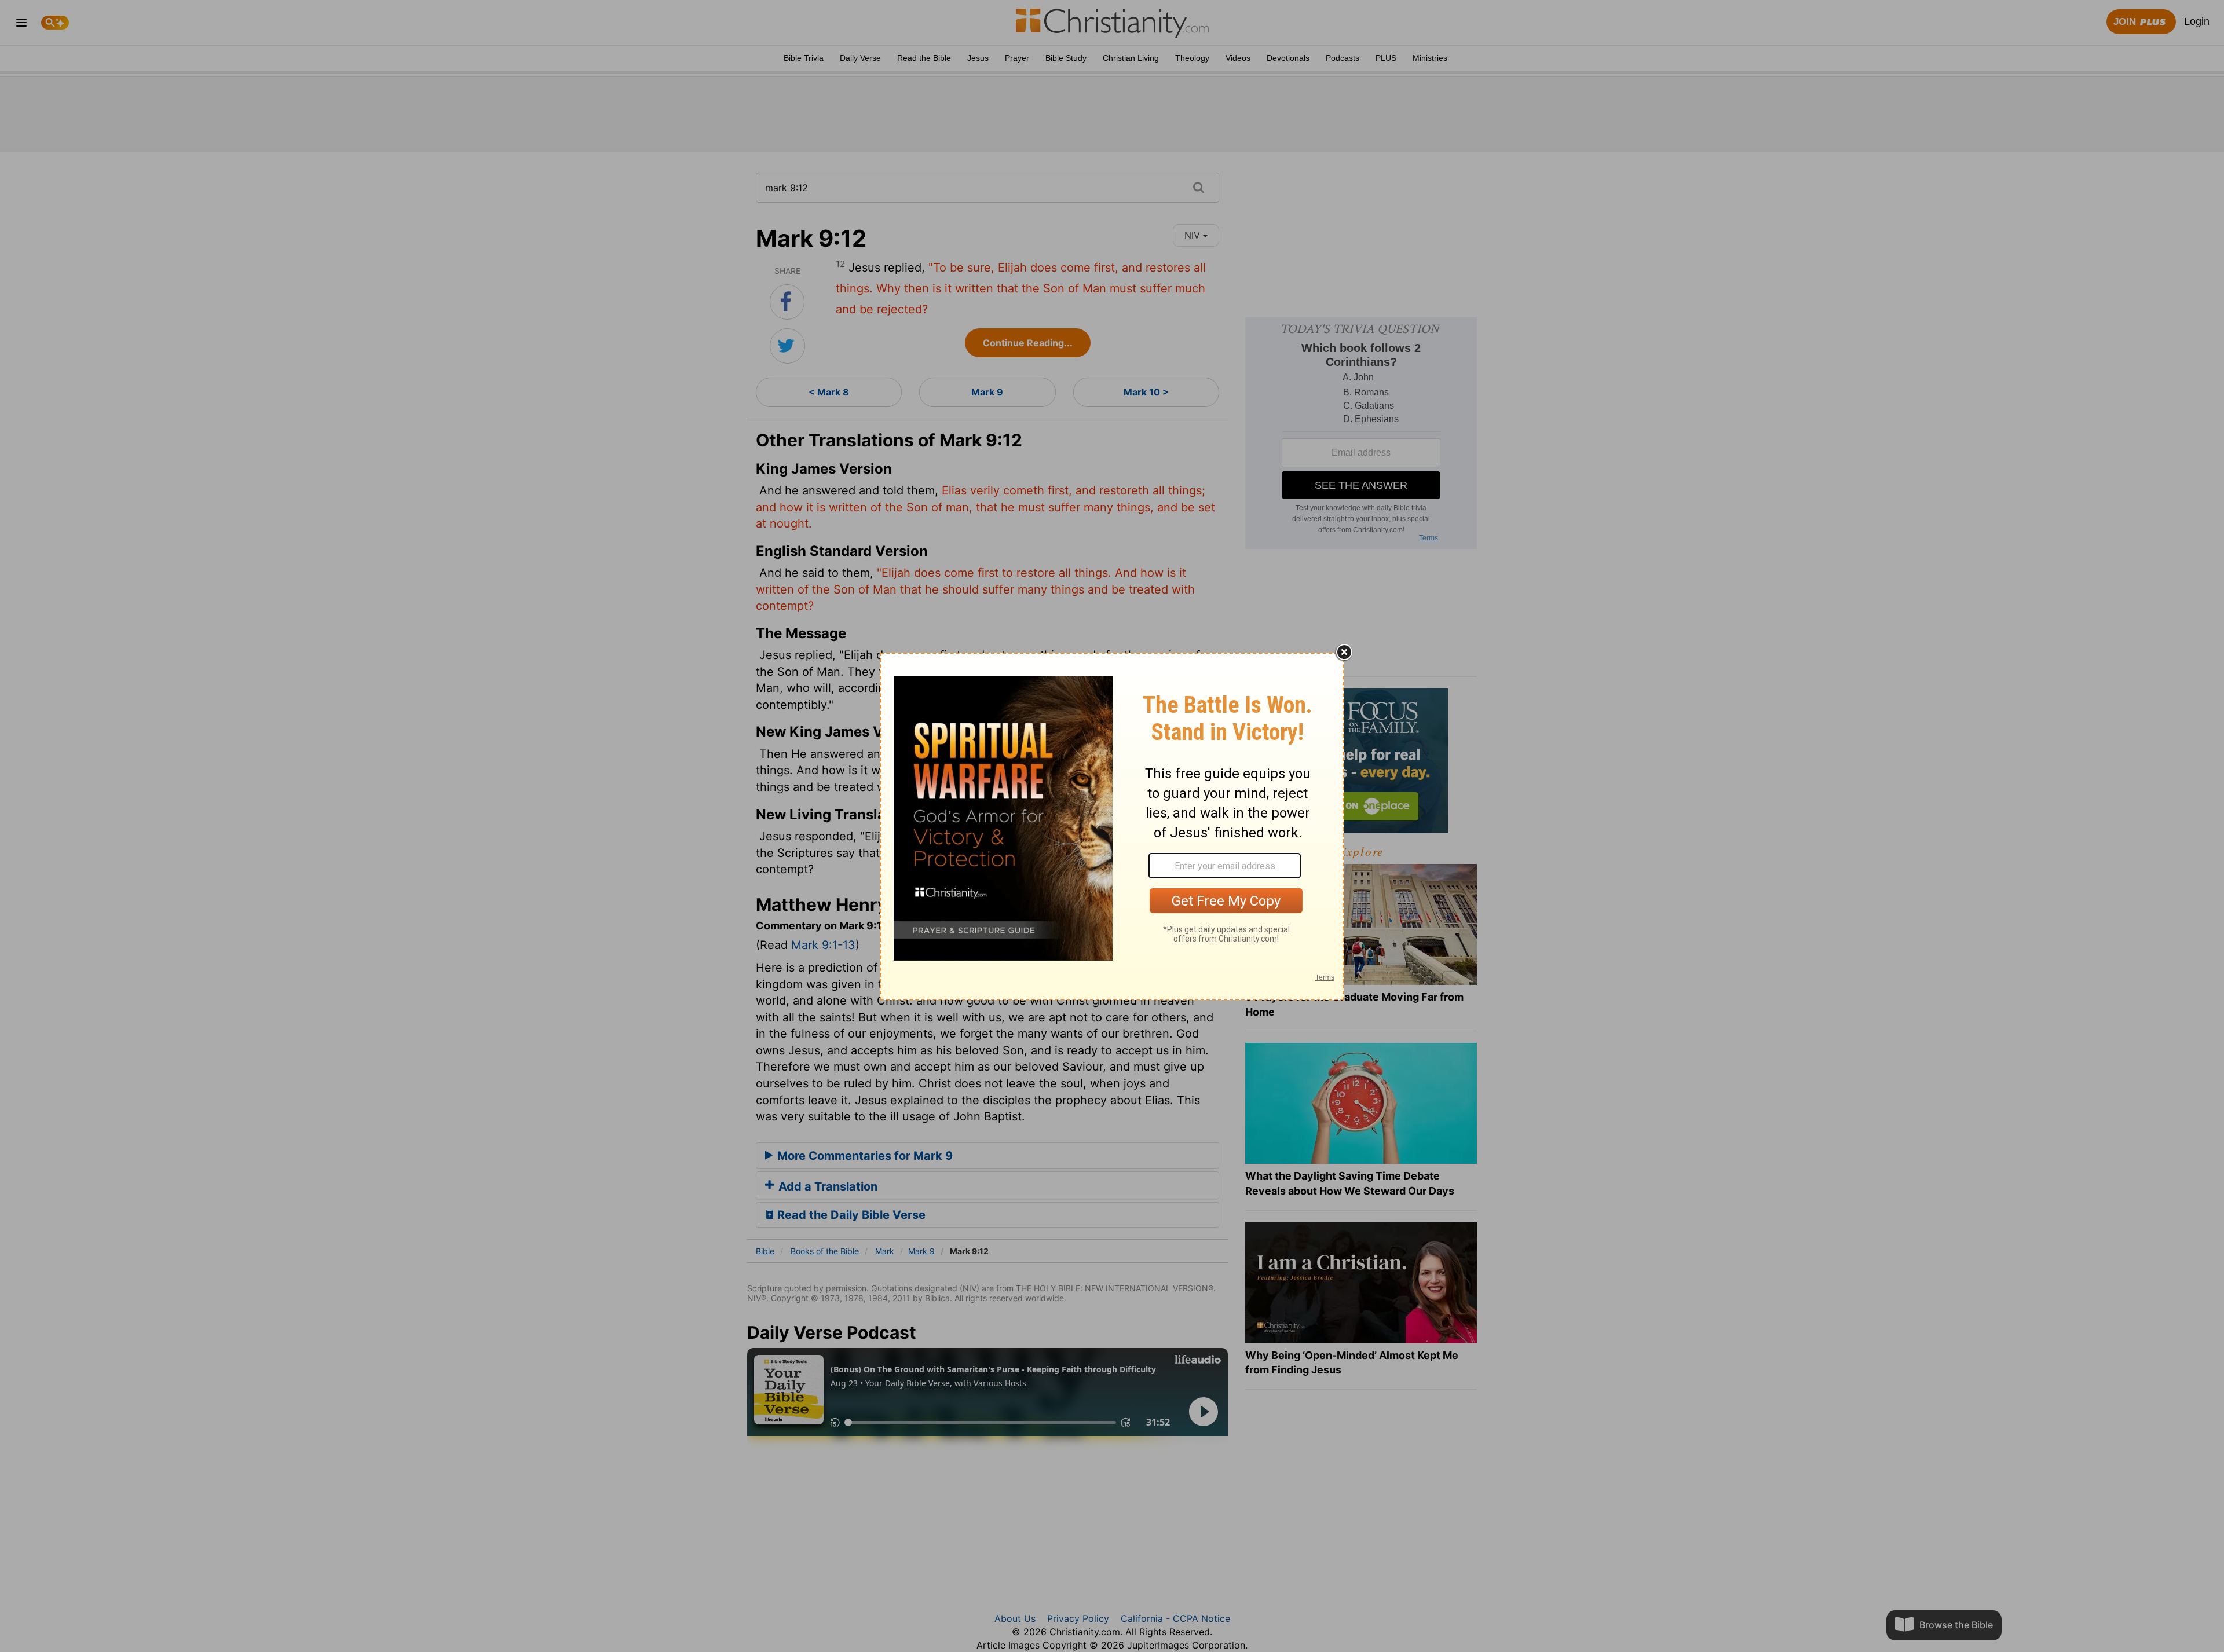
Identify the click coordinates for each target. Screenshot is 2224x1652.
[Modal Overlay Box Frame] (1112, 826)
